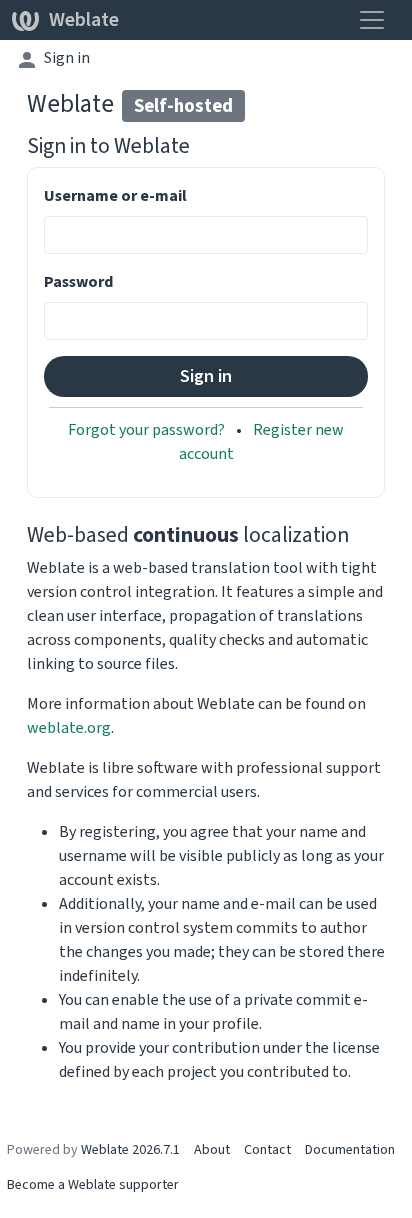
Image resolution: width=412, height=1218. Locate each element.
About (212, 1149)
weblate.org (69, 727)
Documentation (350, 1149)
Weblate (84, 19)
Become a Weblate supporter (93, 1184)
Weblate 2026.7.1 (130, 1149)
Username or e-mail (115, 195)
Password (78, 281)
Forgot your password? (148, 429)
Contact (267, 1149)
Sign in (67, 57)
